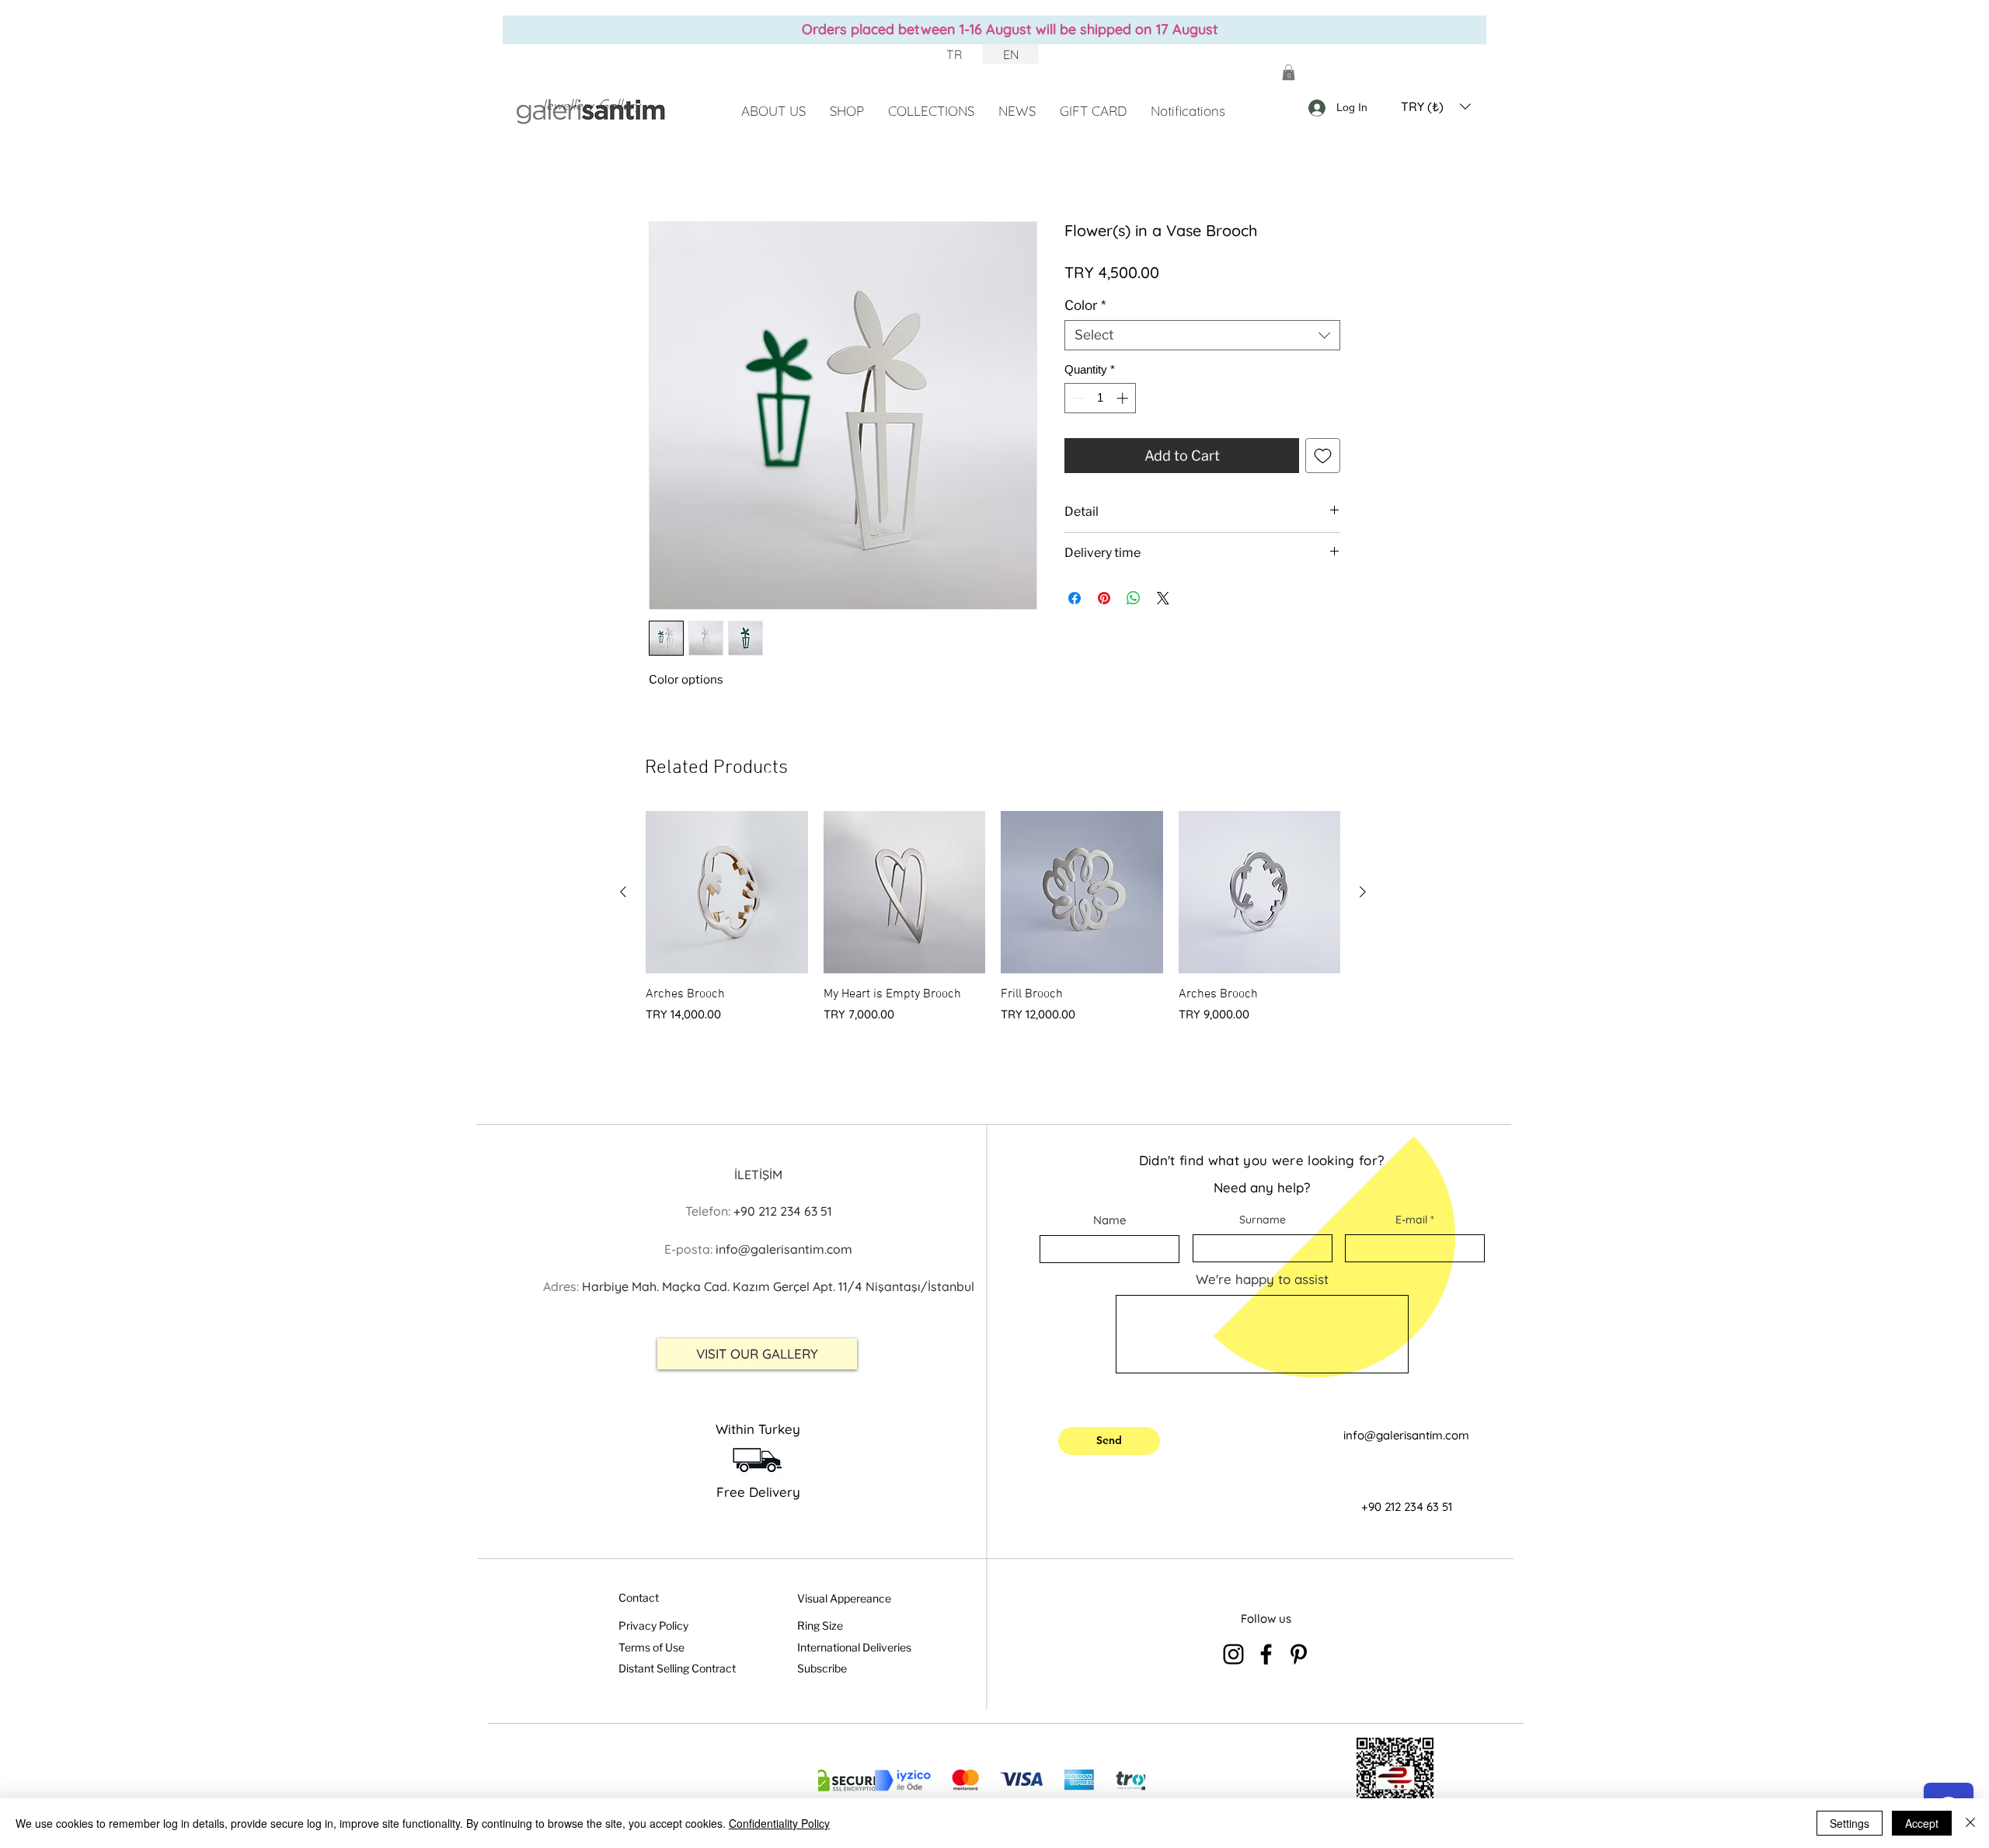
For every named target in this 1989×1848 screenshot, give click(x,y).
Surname (1263, 1220)
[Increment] (1124, 398)
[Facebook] (1266, 1654)
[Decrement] (1077, 398)
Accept (1922, 1823)
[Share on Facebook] (1075, 598)
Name (1109, 1220)
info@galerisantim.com (1406, 1435)
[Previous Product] (623, 892)
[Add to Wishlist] (1323, 456)
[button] (1289, 72)
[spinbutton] (1101, 398)
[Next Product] (1363, 892)
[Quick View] (727, 892)
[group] (993, 917)
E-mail (1411, 1220)
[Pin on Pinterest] (1104, 598)
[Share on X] (1163, 598)
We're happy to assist (1262, 1279)
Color (1085, 305)
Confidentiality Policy (779, 1823)
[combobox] (1202, 335)
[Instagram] (1233, 1654)
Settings (1850, 1823)
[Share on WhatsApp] (1134, 598)
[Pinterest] (1299, 1654)
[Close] (1970, 1823)
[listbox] (1436, 107)
